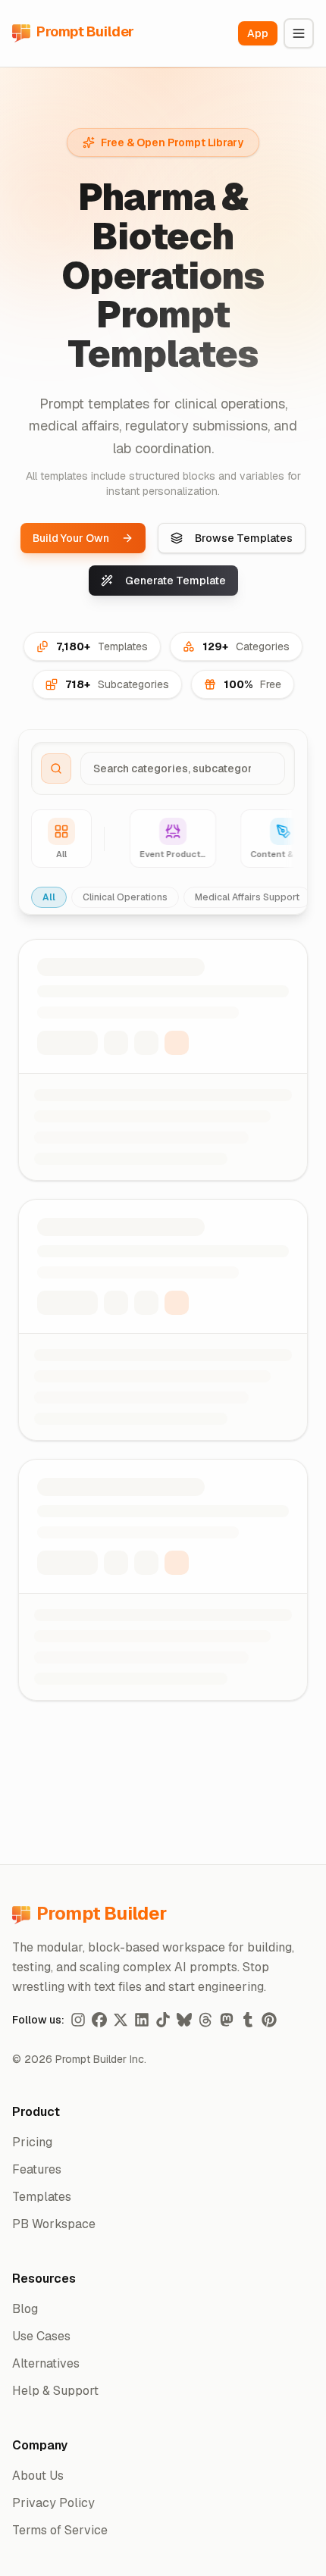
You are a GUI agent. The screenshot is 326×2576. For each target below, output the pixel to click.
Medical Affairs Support (247, 897)
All (49, 897)
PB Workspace (54, 2224)
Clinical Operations (125, 897)
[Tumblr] (248, 2020)
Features (37, 2169)
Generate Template (176, 581)
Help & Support (55, 2391)
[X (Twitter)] (121, 2020)
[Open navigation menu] (299, 33)
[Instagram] (78, 2020)
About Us (38, 2476)
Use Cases (41, 2336)
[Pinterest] (269, 2020)
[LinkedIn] (142, 2020)
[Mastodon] (227, 2020)
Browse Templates (244, 538)
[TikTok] (163, 2020)
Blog (25, 2309)
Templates (42, 2197)
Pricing (32, 2142)
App (258, 33)
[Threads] (205, 2020)
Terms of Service (60, 2530)
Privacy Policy (53, 2503)
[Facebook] (99, 2020)
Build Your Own (71, 538)
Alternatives (46, 2363)
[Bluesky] (184, 2020)
